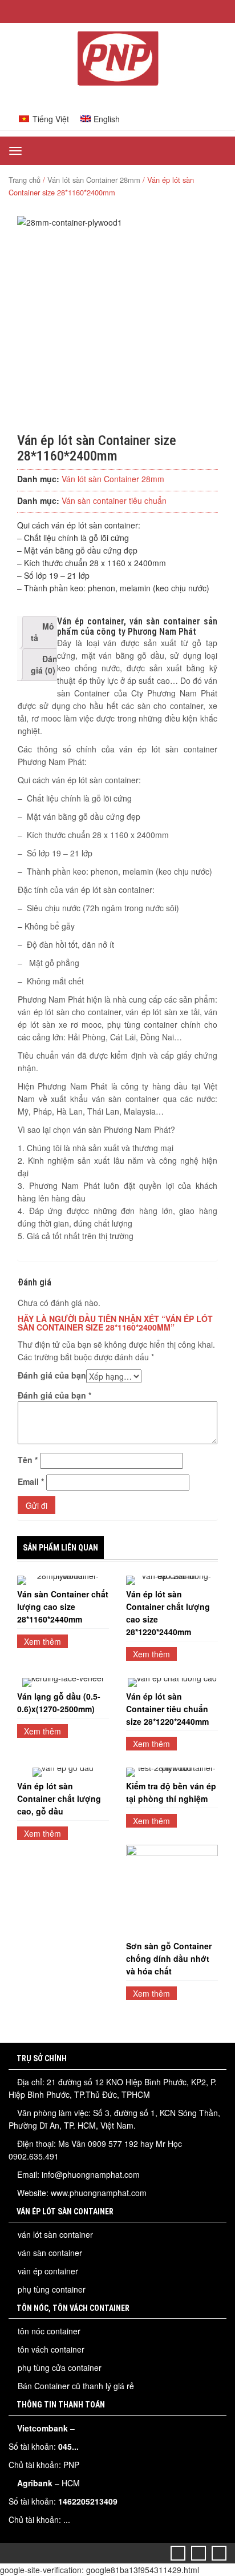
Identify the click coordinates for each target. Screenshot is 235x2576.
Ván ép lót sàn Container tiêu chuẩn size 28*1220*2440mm (167, 1709)
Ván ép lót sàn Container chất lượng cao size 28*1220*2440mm (168, 1613)
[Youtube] (219, 2553)
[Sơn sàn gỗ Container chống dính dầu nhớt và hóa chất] (172, 1891)
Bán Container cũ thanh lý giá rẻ (76, 2386)
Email (31, 1481)
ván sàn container (50, 2253)
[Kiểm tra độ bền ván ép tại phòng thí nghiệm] (172, 1772)
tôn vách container (51, 2349)
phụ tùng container (52, 2289)
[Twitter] (178, 2553)
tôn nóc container (49, 2331)
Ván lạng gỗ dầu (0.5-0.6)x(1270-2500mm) (59, 1702)
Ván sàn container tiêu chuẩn (114, 500)
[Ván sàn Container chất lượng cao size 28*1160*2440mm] (63, 1580)
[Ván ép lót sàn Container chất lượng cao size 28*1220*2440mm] (172, 1580)
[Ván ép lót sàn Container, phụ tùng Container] (117, 82)
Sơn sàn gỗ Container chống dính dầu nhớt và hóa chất (169, 1958)
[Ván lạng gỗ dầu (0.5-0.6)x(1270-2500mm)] (63, 1682)
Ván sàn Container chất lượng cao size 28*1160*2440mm (63, 1607)
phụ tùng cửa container (60, 2367)
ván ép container (48, 2271)
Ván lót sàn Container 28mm (94, 180)
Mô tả (42, 632)
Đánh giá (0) (47, 664)
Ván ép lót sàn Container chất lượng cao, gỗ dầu (59, 1798)
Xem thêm (42, 1641)
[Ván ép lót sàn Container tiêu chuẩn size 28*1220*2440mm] (172, 1682)
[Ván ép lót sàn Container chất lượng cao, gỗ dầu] (63, 1772)
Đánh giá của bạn (52, 1375)
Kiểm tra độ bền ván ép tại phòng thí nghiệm (171, 1792)
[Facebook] (199, 2553)
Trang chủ (25, 180)
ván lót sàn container (55, 2234)
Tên (28, 1460)
